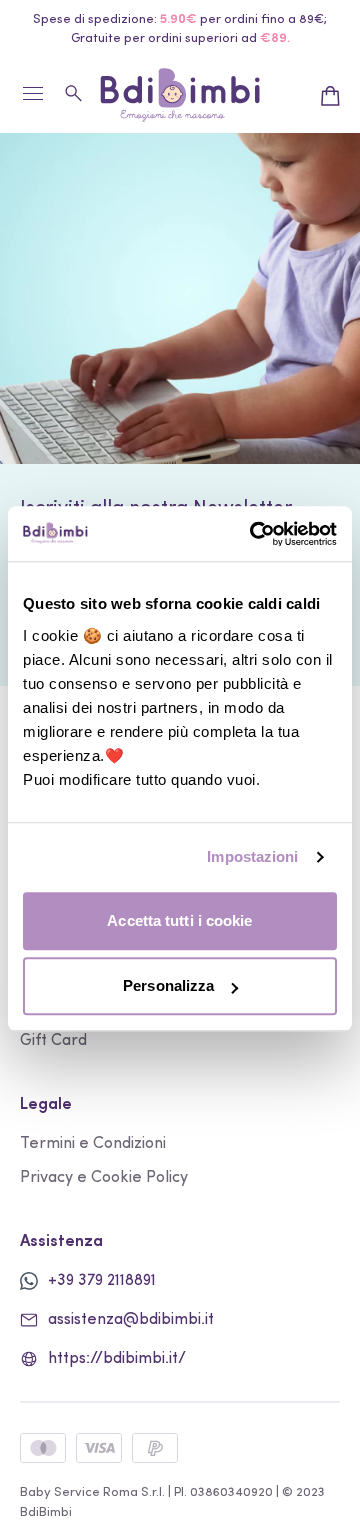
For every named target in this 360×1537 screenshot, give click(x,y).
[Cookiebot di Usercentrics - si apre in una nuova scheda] (254, 534)
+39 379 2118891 (102, 1281)
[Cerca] (75, 93)
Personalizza (168, 985)
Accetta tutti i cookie (179, 920)
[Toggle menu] (32, 101)
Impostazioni (252, 856)
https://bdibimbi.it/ (117, 1359)
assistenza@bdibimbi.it (131, 1320)
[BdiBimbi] (180, 95)
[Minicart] (330, 96)
